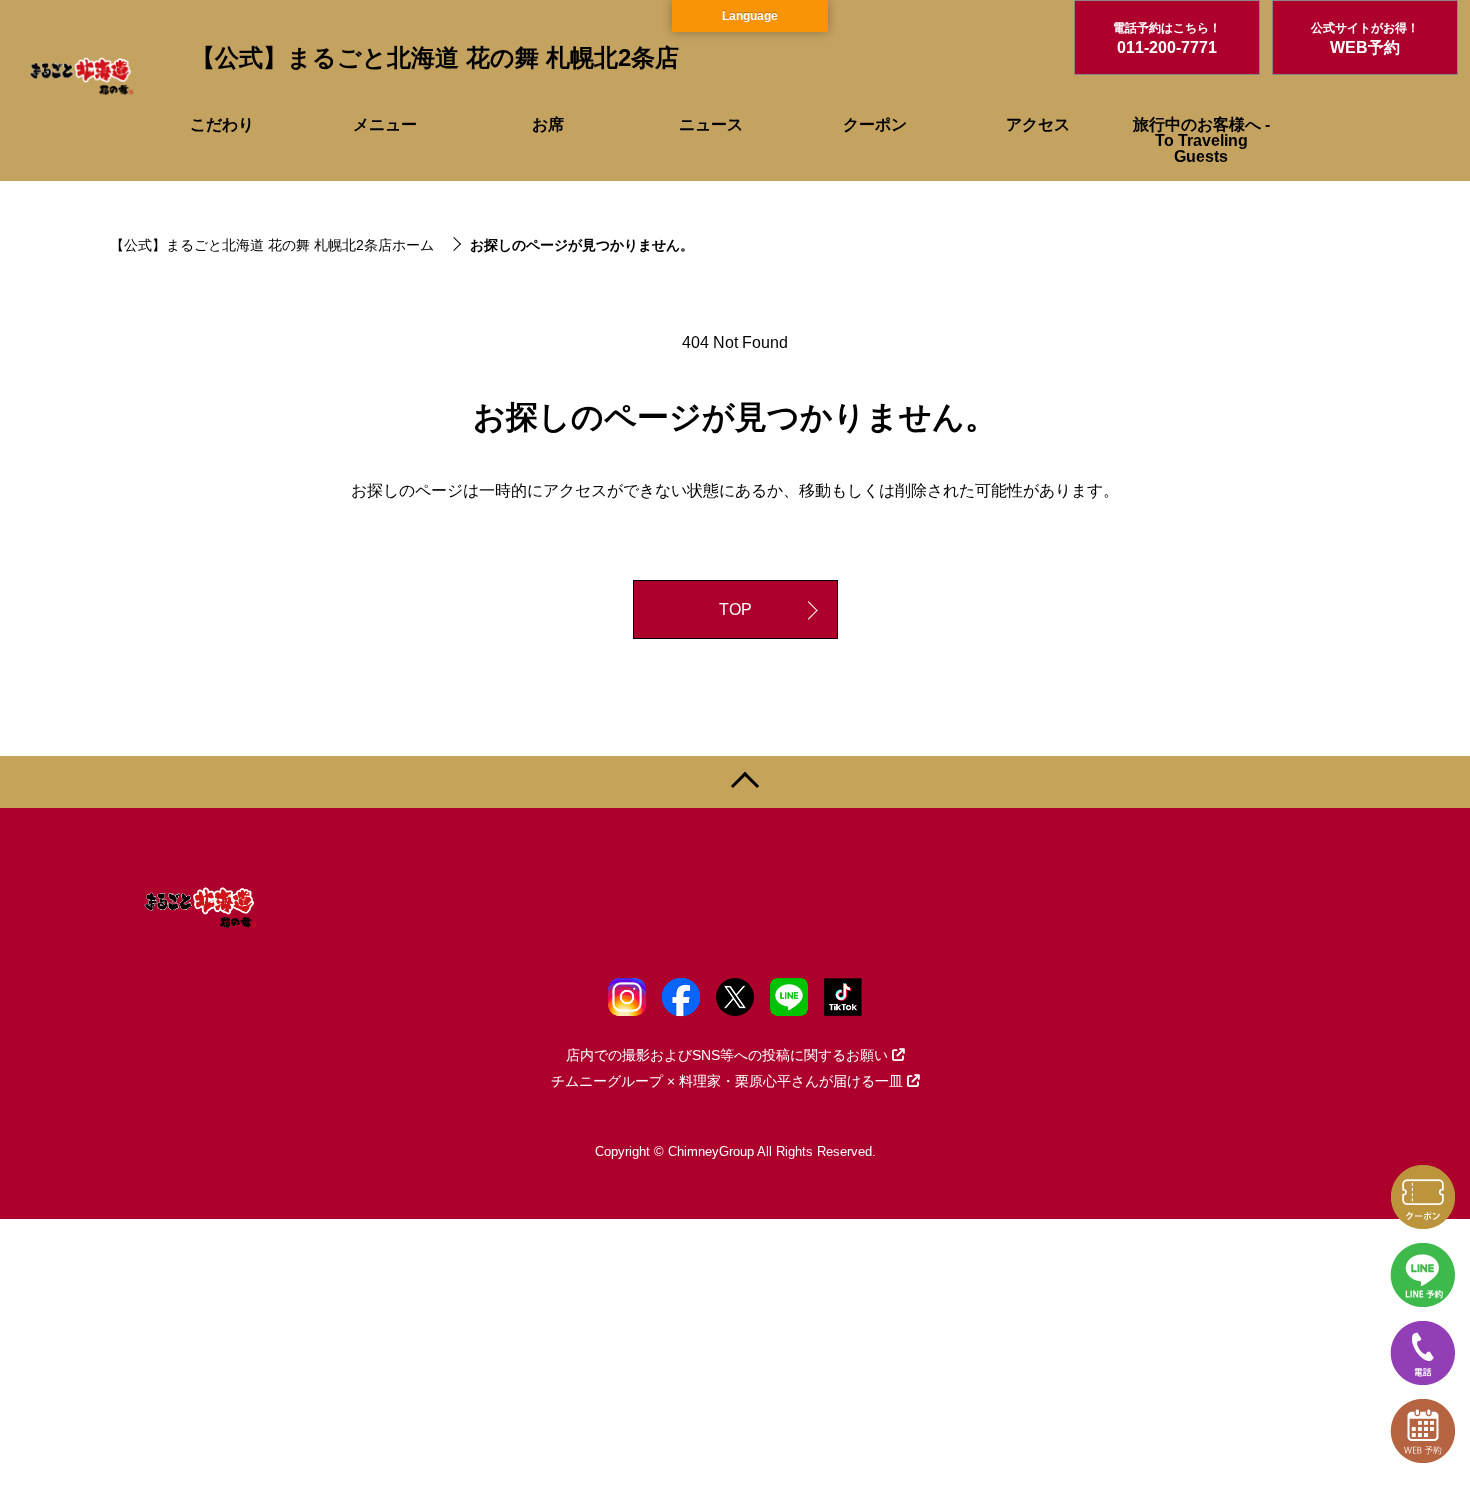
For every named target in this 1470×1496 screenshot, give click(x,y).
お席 (548, 124)
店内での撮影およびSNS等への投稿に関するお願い (727, 1055)
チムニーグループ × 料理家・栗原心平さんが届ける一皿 (727, 1081)
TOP (735, 609)
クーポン (875, 124)
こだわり (222, 124)
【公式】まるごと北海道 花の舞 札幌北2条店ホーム (272, 245)
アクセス (1038, 124)
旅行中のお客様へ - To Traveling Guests (1201, 140)
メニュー (385, 124)
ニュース (711, 124)
